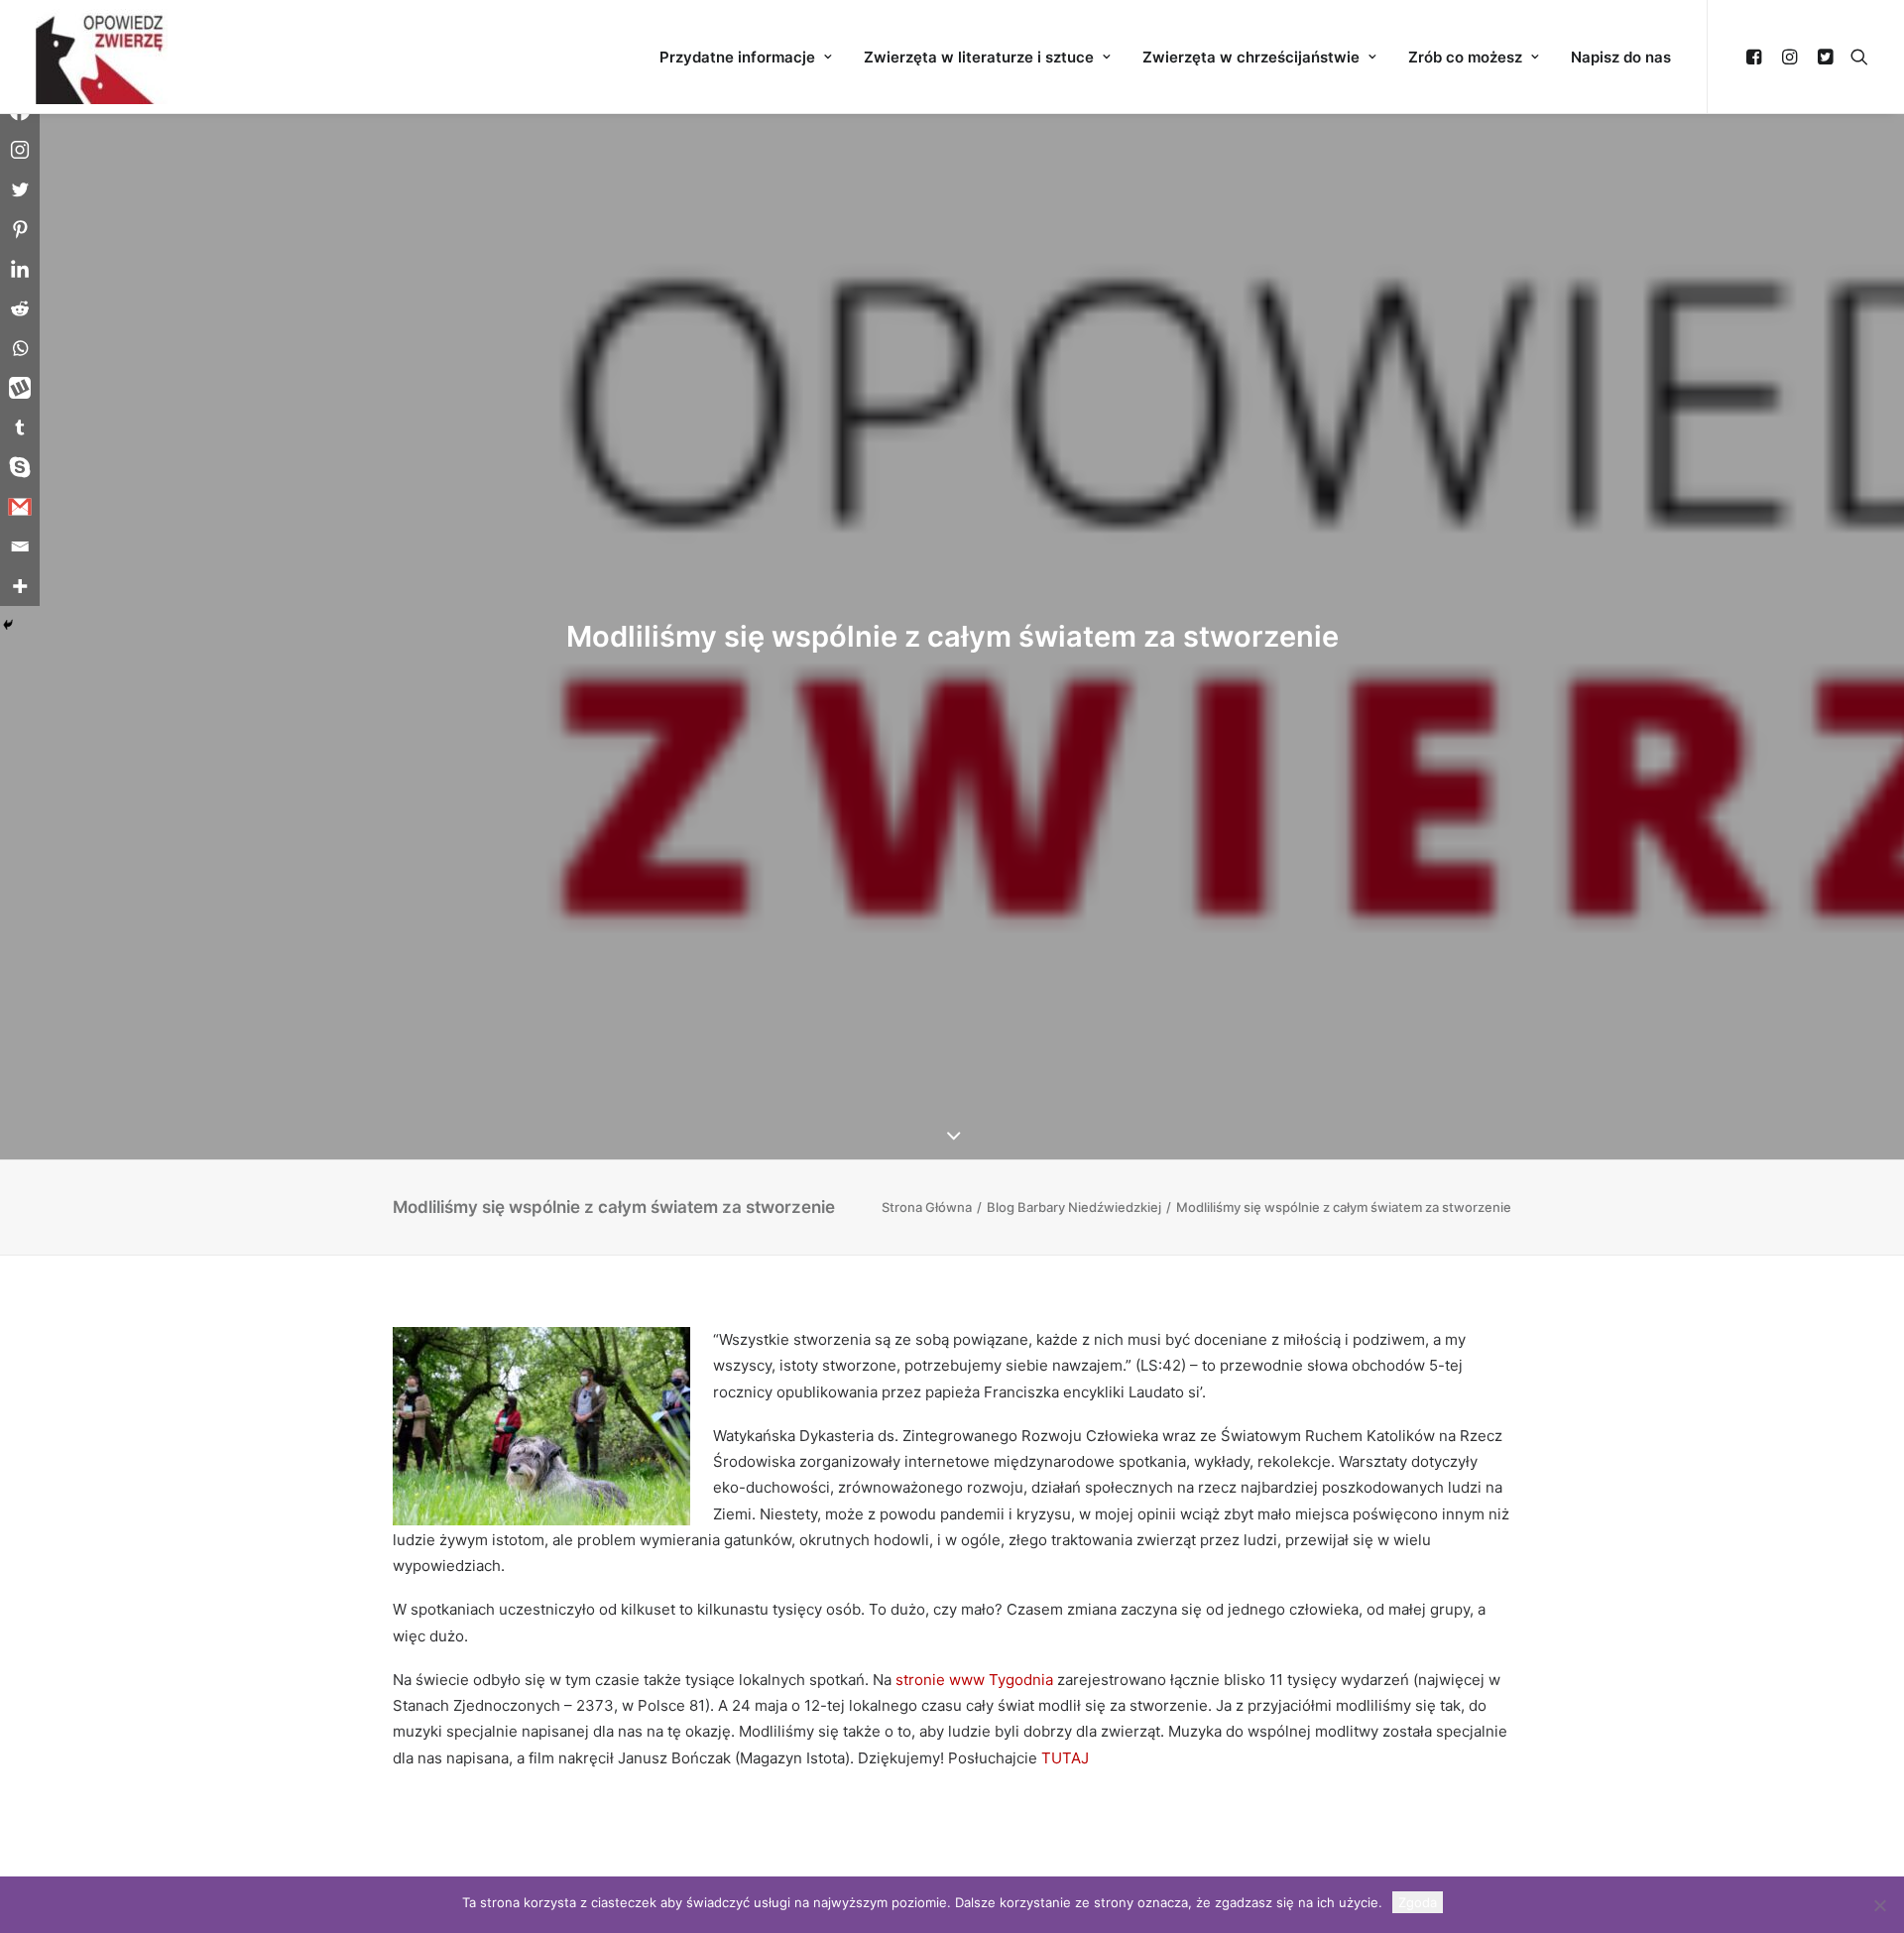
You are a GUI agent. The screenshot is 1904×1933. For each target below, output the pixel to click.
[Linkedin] (20, 269)
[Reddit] (20, 308)
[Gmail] (20, 507)
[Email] (20, 546)
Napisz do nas (1621, 57)
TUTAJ (1065, 1758)
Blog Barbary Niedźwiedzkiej (1074, 1207)
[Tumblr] (20, 427)
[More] (20, 586)
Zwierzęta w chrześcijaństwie (1251, 57)
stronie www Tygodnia (972, 1680)
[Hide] (8, 625)
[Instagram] (20, 150)
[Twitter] (20, 189)
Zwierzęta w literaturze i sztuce (979, 57)
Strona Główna (927, 1207)
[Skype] (20, 467)
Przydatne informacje (737, 57)
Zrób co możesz (1465, 57)
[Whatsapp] (20, 348)
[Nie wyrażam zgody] (1879, 1905)
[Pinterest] (20, 229)
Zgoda (1418, 1902)
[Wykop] (20, 388)
